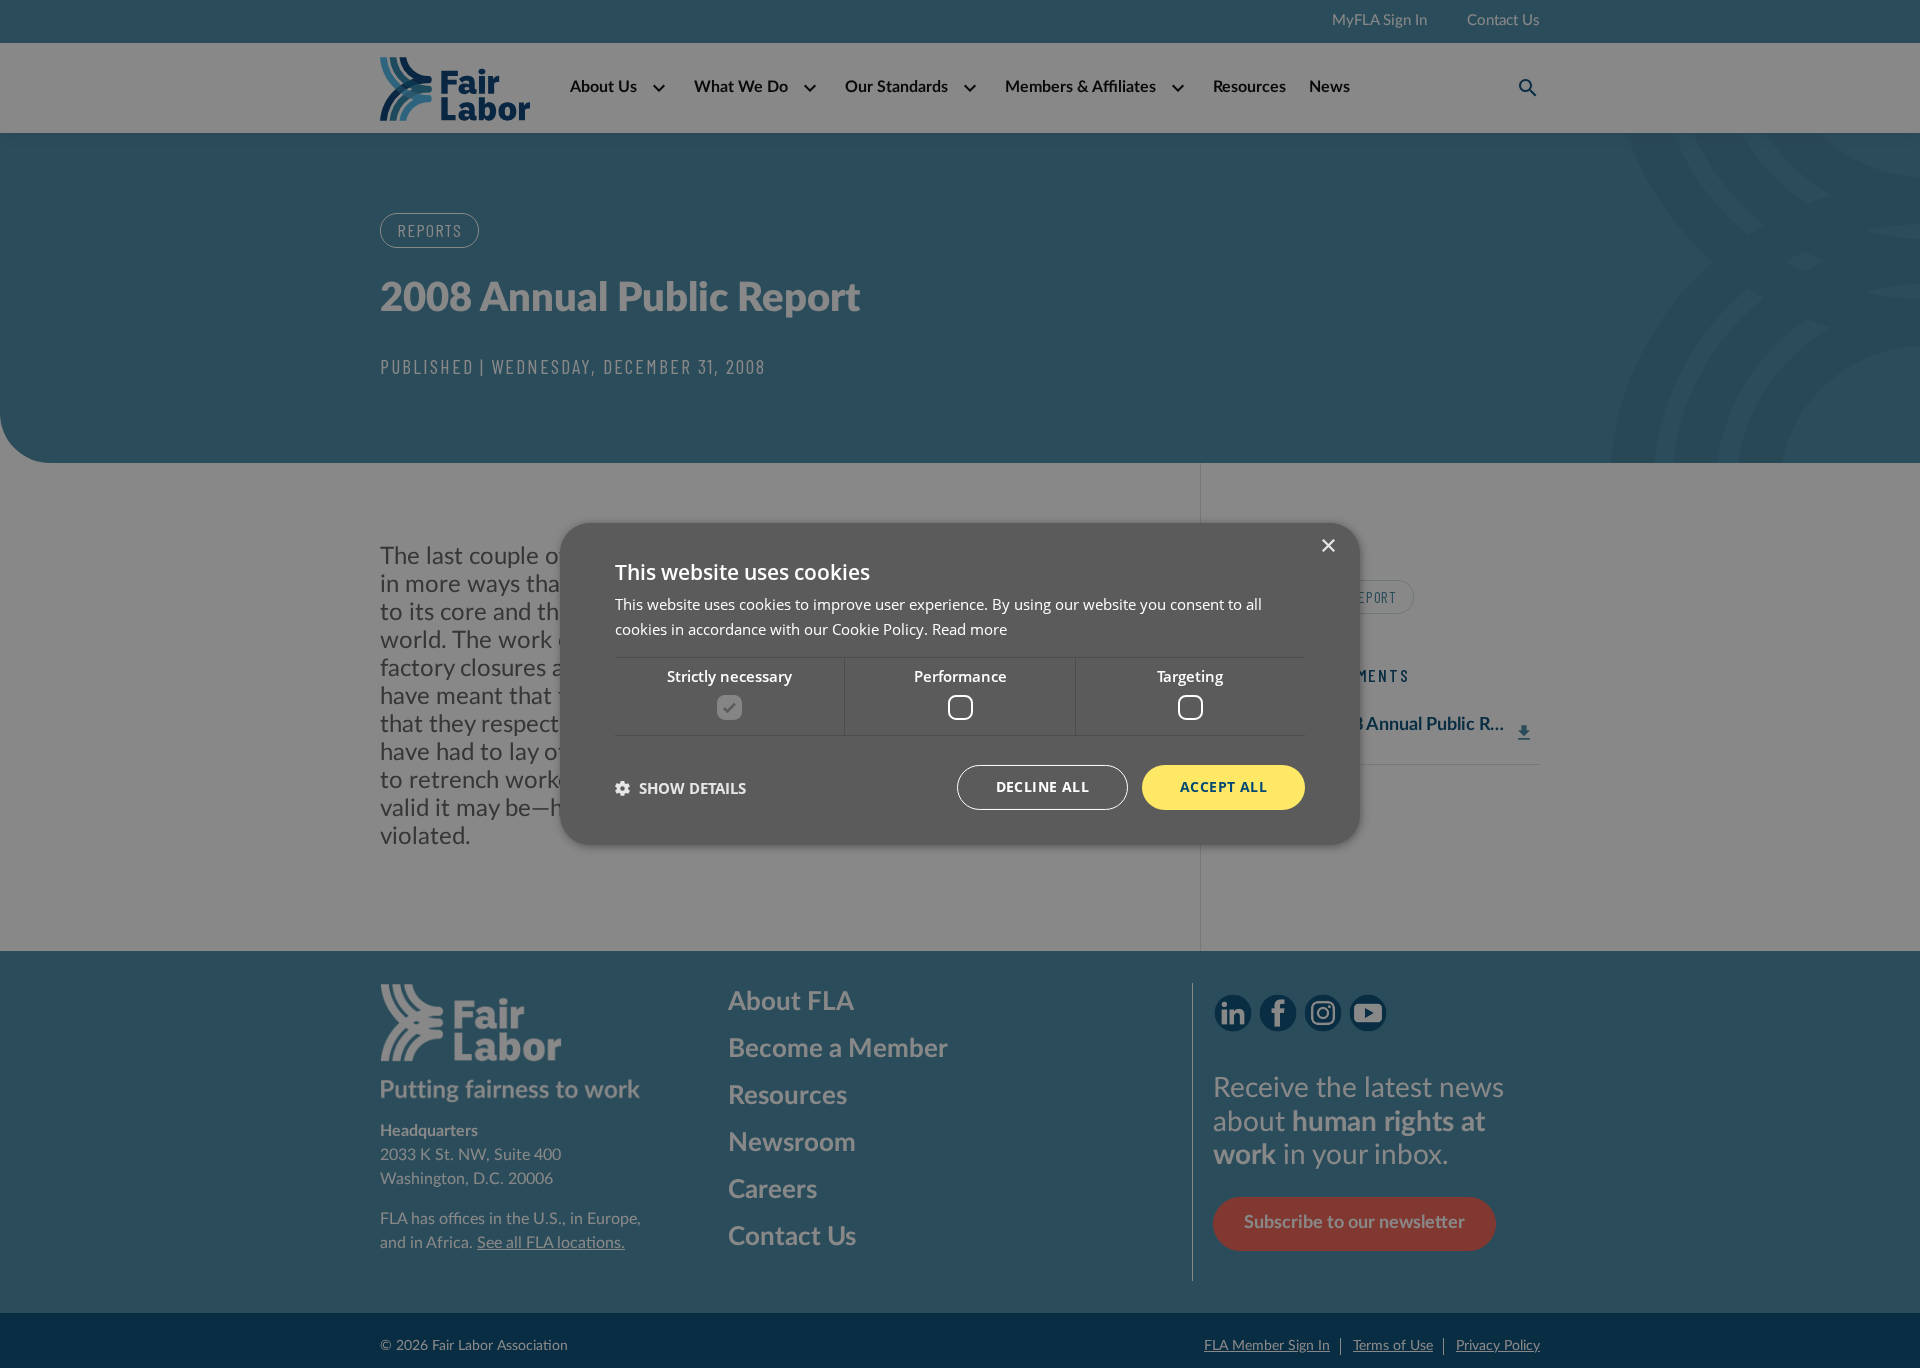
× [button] (1327, 546)
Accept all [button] (1223, 786)
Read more (969, 629)
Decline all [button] (1042, 786)
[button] (680, 788)
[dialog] (960, 684)
